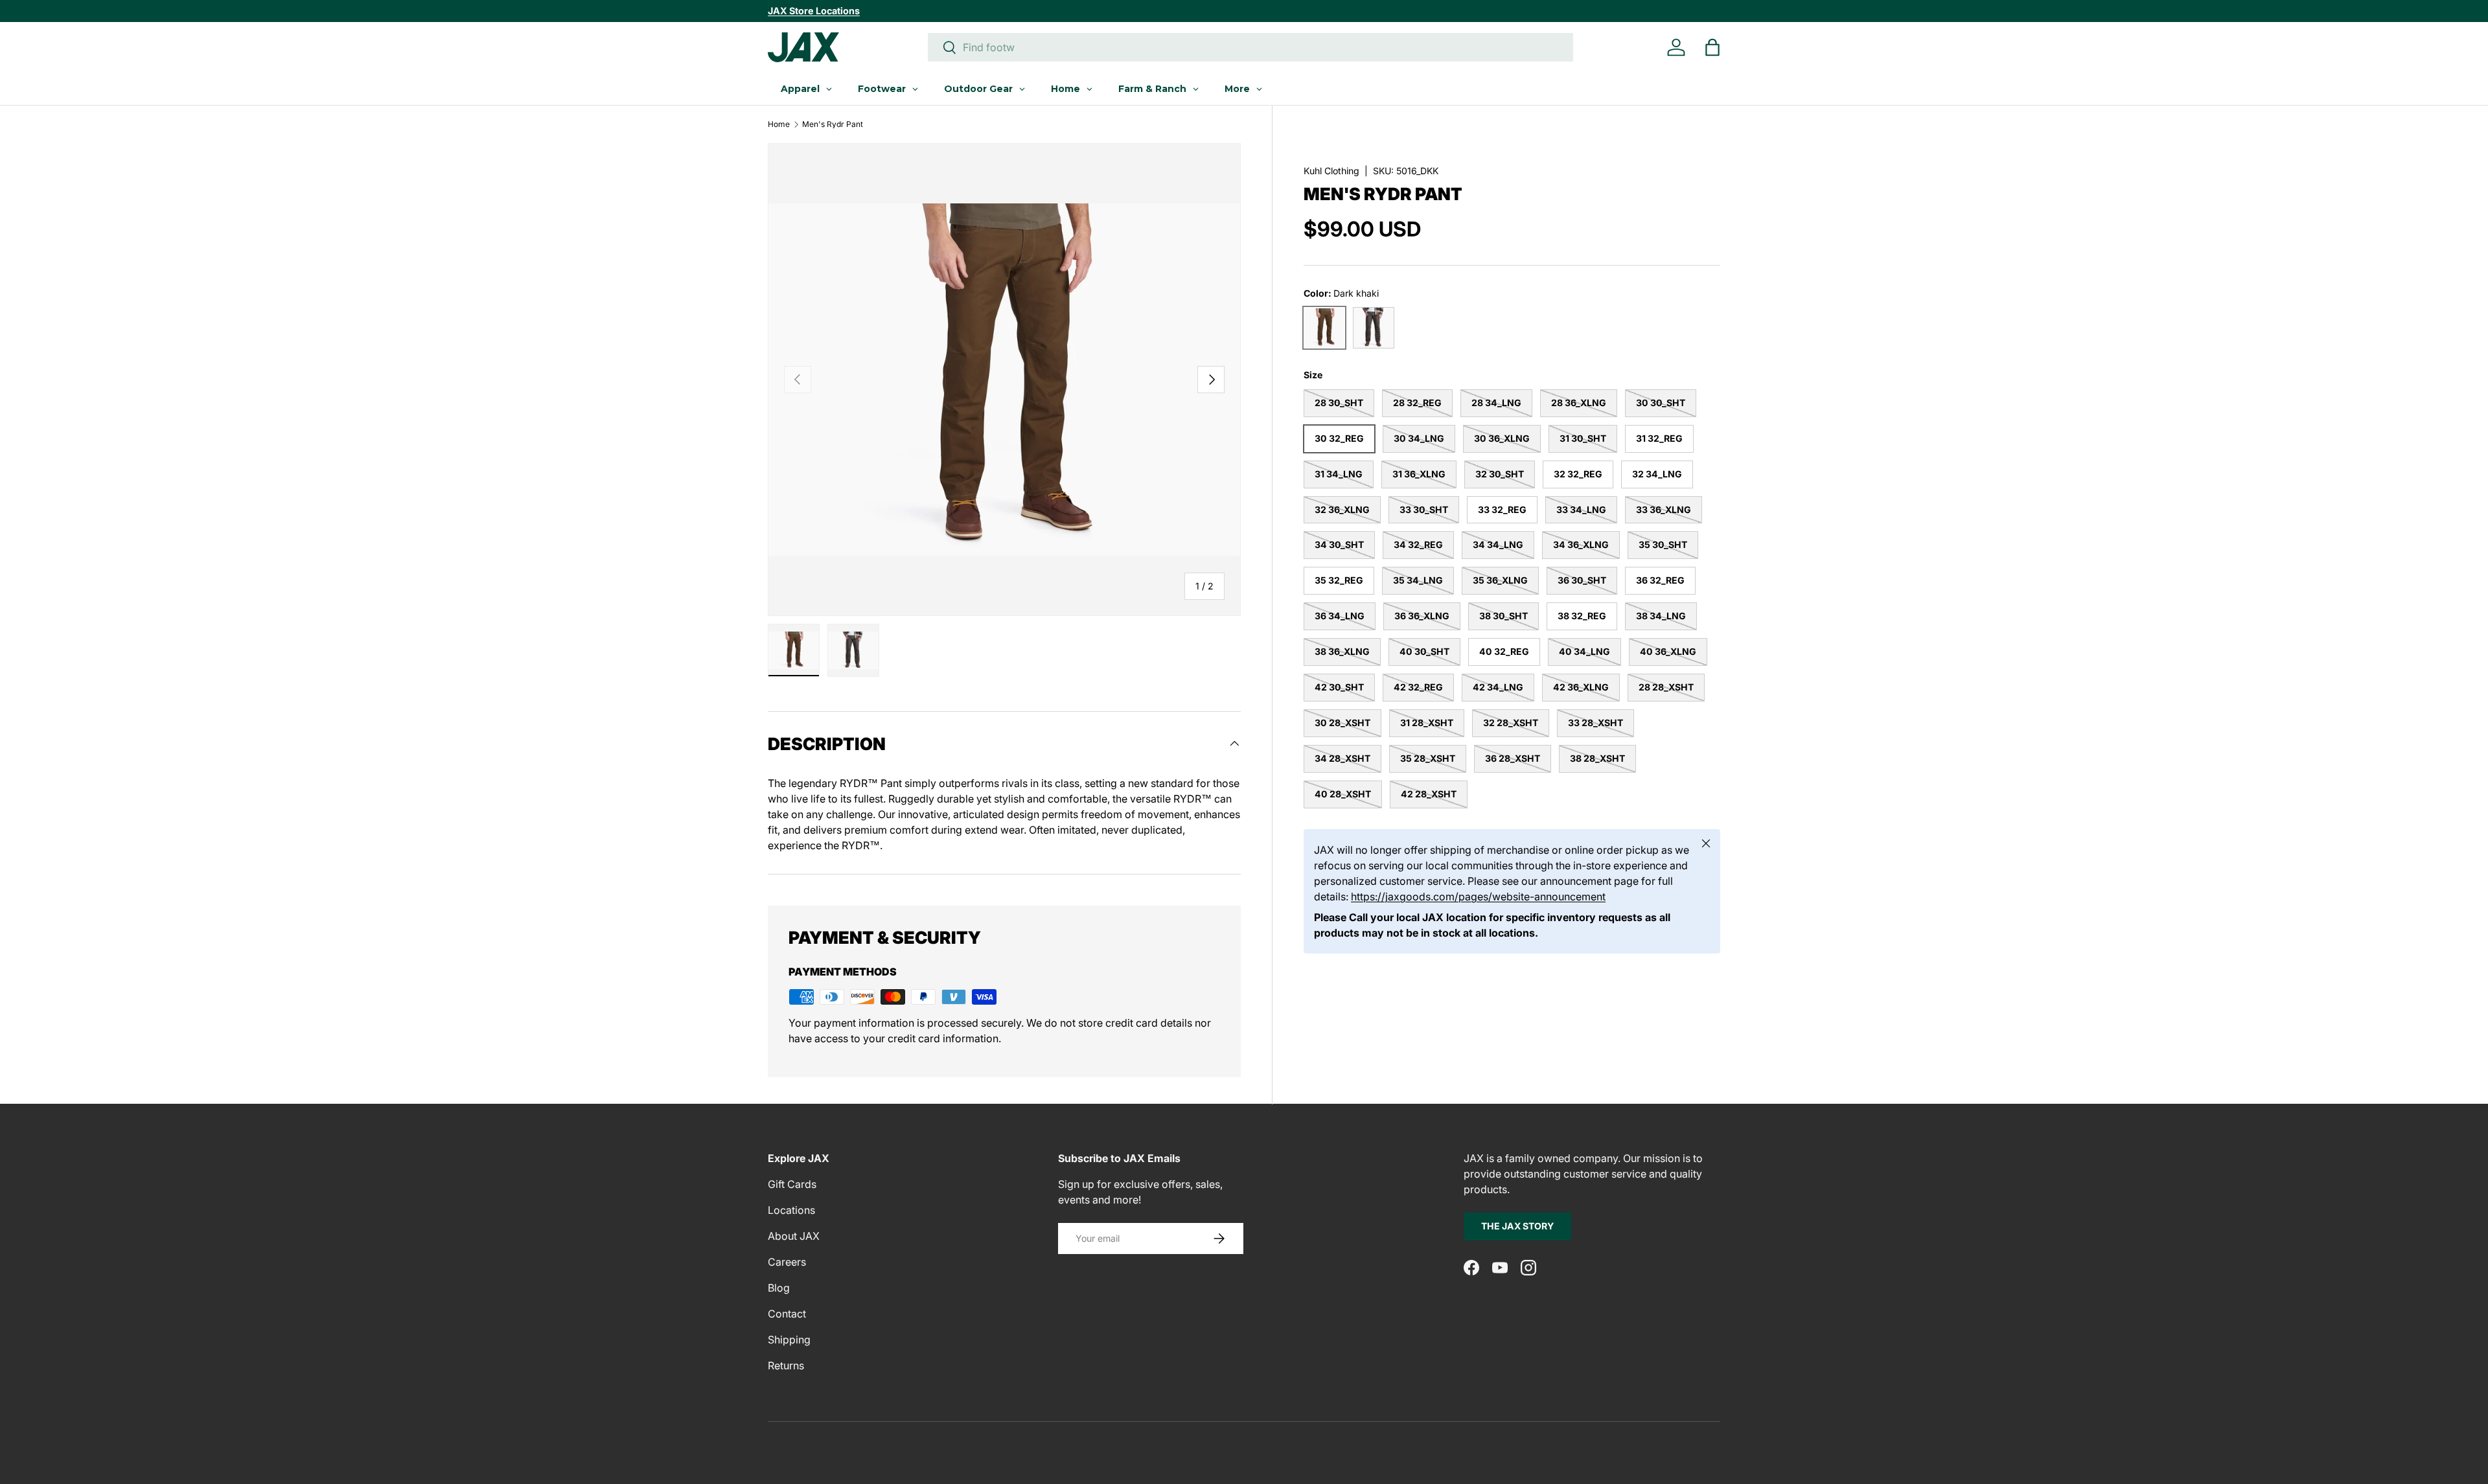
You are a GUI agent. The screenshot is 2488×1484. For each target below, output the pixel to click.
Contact (787, 1314)
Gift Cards (792, 1184)
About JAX (794, 1236)
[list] (1004, 380)
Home (779, 124)
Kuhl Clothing (1331, 171)
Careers (787, 1262)
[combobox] (1250, 47)
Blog (779, 1288)
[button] (1712, 47)
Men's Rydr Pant (833, 124)
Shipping (789, 1340)
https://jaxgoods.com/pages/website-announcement (1478, 896)
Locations (791, 1210)
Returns (786, 1365)
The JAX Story (1517, 1226)
